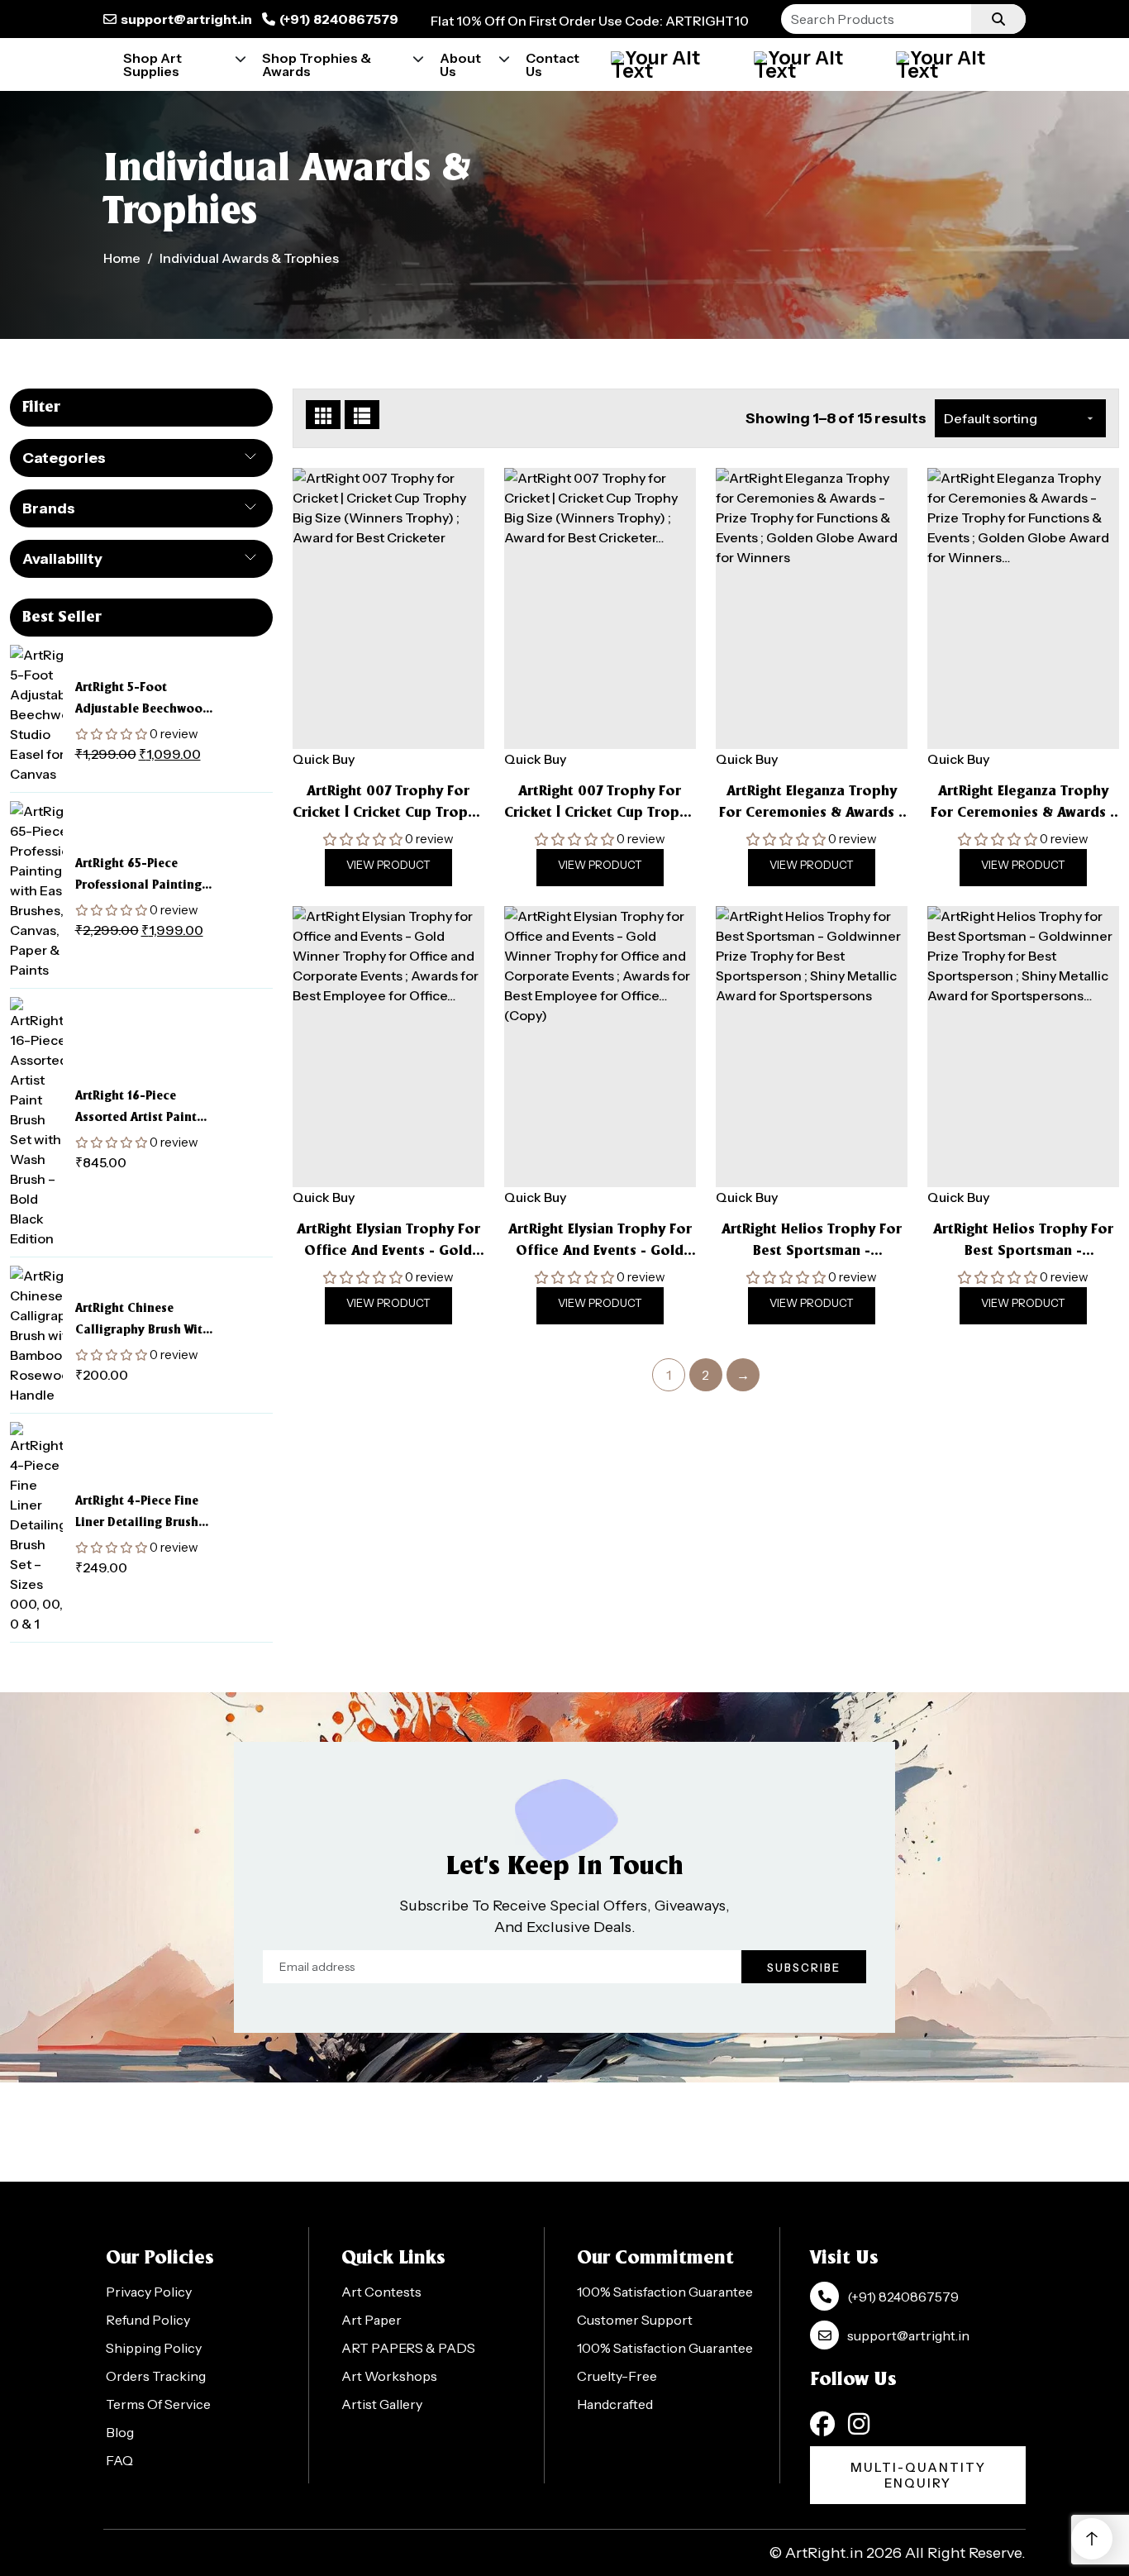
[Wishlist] (958, 64)
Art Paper (372, 2320)
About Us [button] (460, 64)
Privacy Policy (149, 2292)
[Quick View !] (409, 727)
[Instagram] (859, 2424)
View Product (388, 865)
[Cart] (815, 64)
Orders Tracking (156, 2376)
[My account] (672, 64)
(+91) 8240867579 (339, 19)
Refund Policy (148, 2320)
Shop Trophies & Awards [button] (317, 64)
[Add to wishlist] (367, 727)
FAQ (119, 2460)
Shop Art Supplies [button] (152, 64)
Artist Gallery (382, 2404)
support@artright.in (186, 19)
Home (122, 258)
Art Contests (381, 2292)
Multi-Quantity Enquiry (918, 2475)
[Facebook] (822, 2424)
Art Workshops (389, 2376)
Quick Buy (324, 759)
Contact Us (553, 64)
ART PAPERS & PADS (408, 2348)
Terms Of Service (158, 2404)
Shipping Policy (154, 2348)
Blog (120, 2432)
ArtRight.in (824, 2553)
